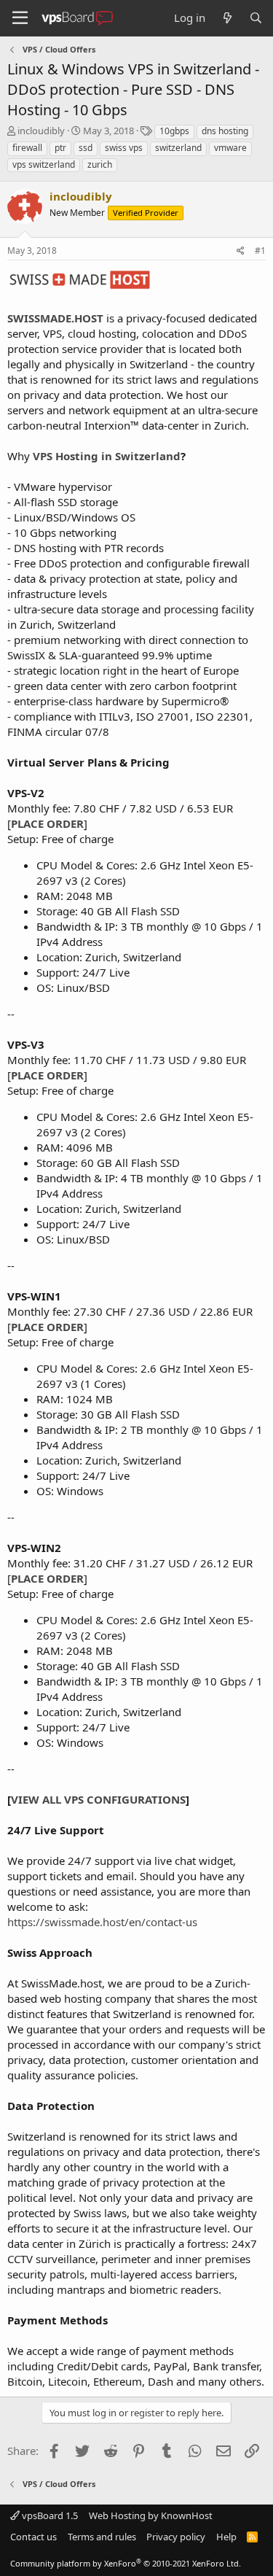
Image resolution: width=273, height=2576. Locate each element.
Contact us (33, 2537)
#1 (260, 251)
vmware (230, 148)
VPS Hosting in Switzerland (107, 456)
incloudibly (41, 131)
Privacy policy (176, 2537)
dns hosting (225, 131)
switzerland (178, 148)
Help (226, 2537)
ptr (60, 148)
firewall (27, 148)
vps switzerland (44, 164)
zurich (100, 164)
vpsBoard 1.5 (49, 2515)
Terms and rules (102, 2537)
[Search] (256, 18)
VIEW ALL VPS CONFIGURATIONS (98, 1799)
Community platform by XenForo (126, 2563)
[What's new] (227, 18)
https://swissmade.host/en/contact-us (102, 1922)
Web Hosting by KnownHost (151, 2515)
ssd (86, 148)
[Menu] (20, 18)
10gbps (174, 131)
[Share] (241, 251)
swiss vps (124, 148)
